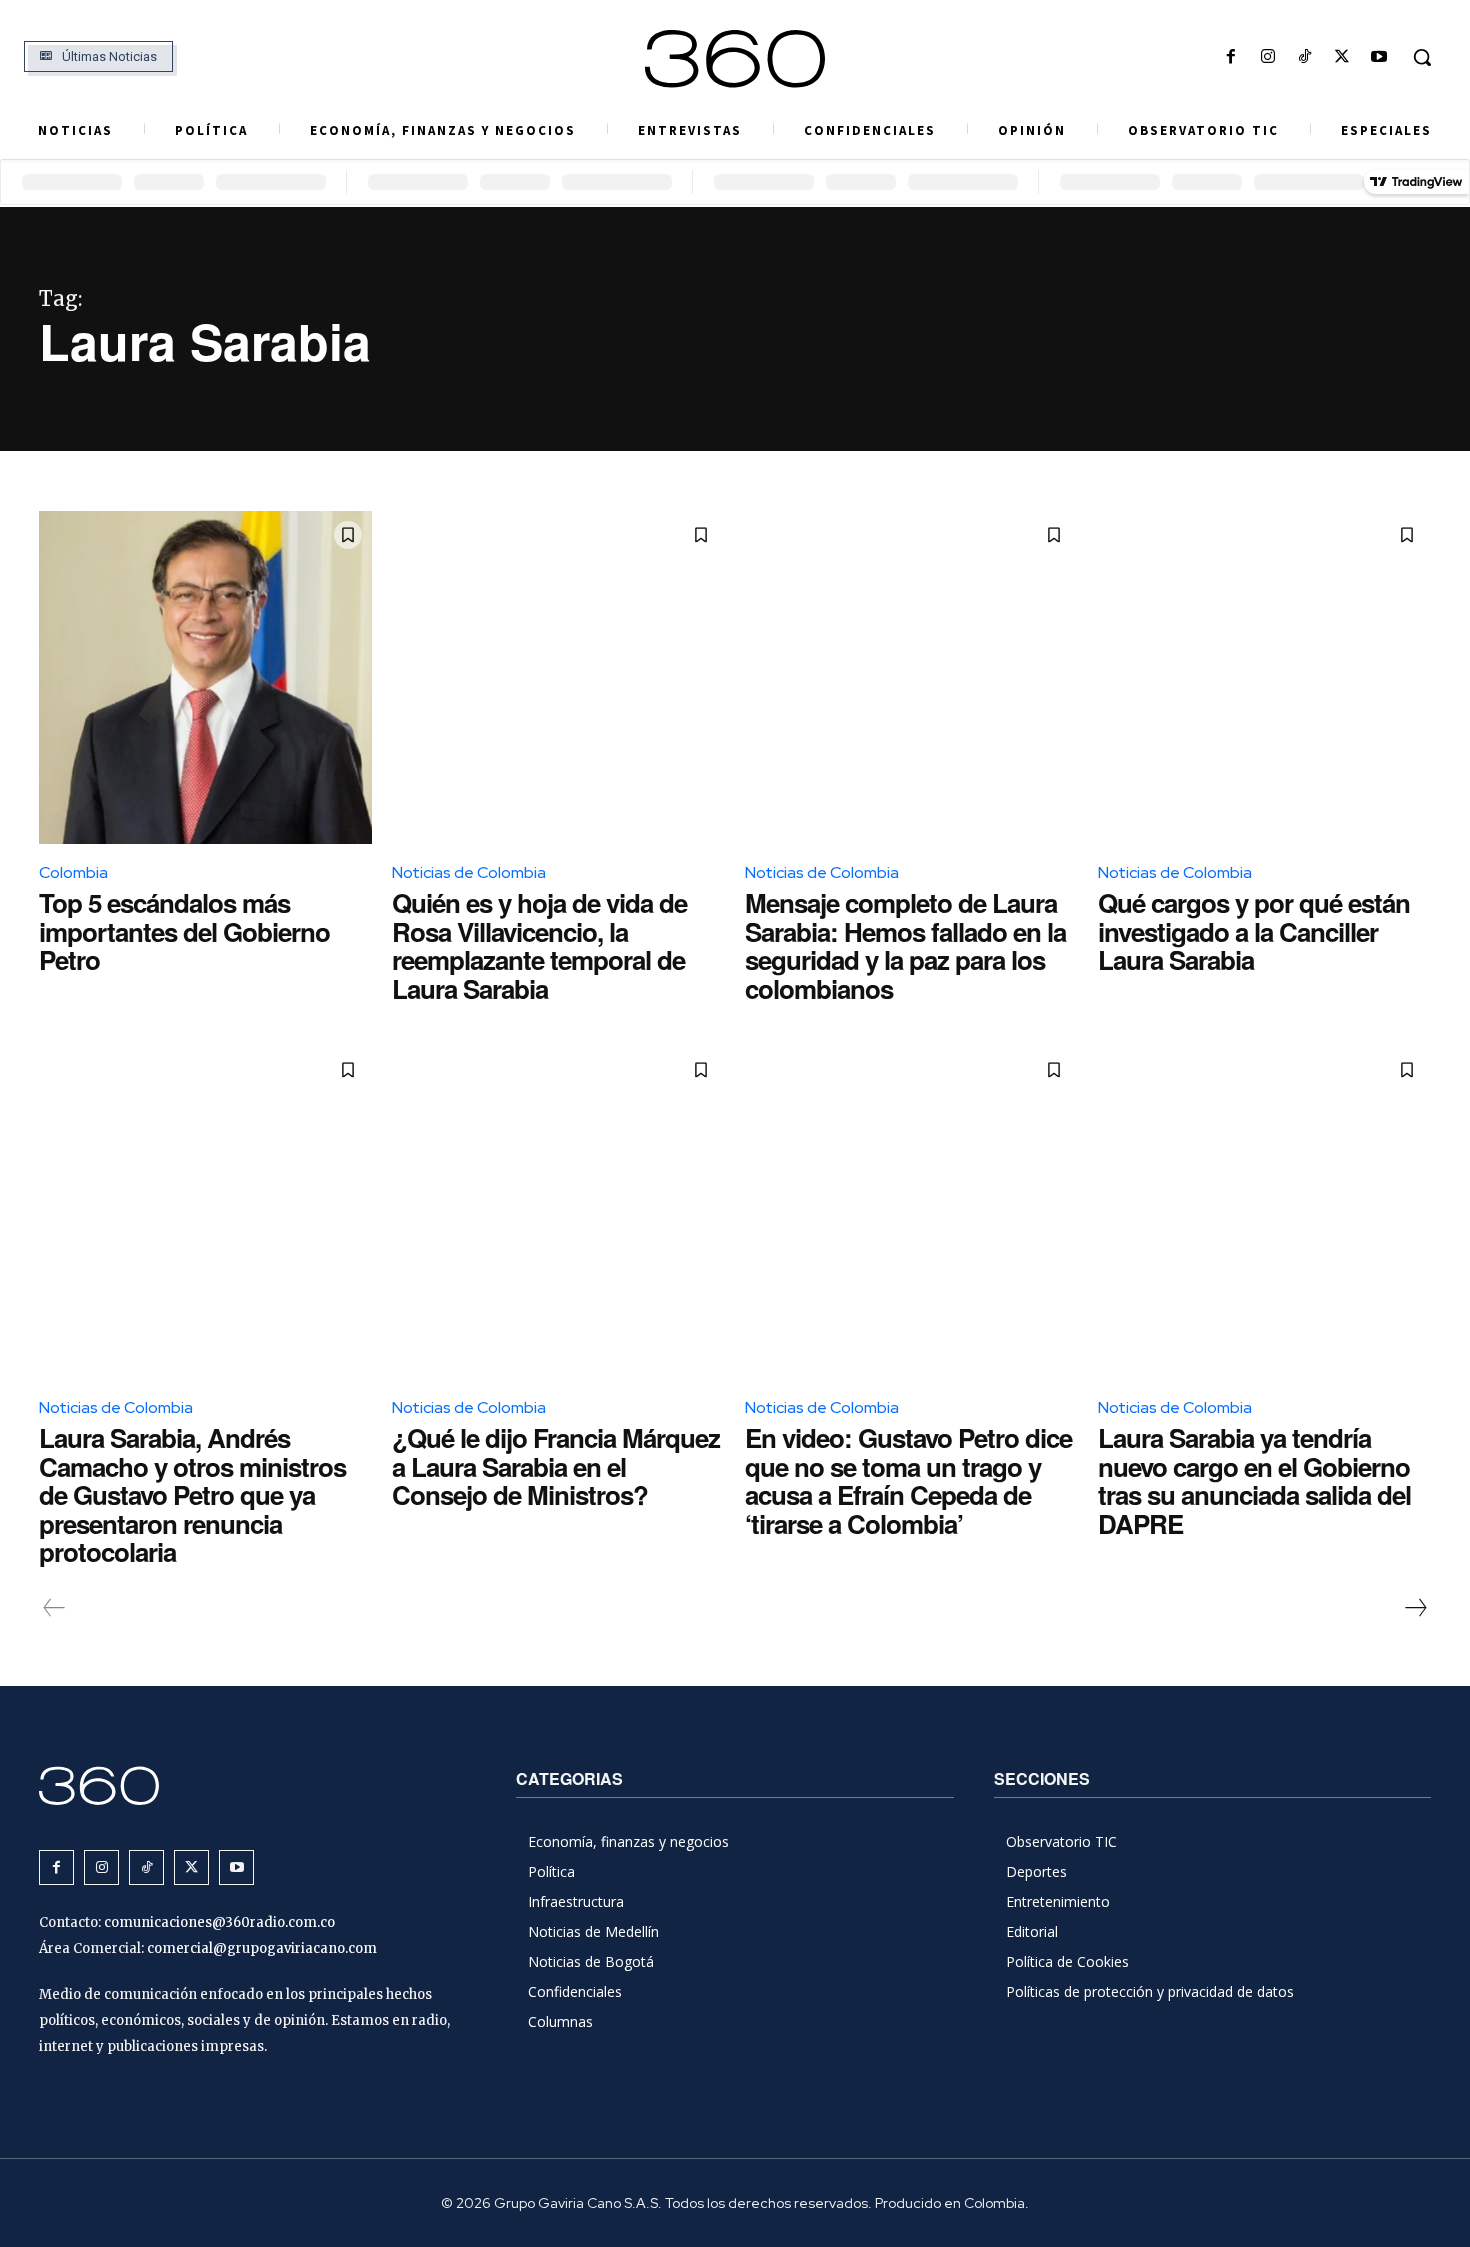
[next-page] (1415, 1608)
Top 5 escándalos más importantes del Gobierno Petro (184, 931)
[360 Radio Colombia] (735, 59)
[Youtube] (1379, 57)
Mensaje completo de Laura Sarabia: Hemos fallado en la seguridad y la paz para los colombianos (905, 945)
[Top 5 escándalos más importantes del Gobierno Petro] (205, 677)
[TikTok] (1304, 57)
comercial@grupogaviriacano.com (262, 1948)
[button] (1422, 57)
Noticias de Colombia (469, 872)
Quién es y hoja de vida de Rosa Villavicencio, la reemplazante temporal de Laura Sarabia (539, 945)
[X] (1342, 57)
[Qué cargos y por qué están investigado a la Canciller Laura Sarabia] (1264, 677)
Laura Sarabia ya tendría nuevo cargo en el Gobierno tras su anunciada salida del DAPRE (1254, 1480)
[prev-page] (54, 1608)
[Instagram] (1267, 57)
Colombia (73, 872)
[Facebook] (1230, 57)
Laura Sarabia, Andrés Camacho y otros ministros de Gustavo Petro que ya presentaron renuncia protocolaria (192, 1494)
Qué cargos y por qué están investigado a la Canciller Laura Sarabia (1254, 931)
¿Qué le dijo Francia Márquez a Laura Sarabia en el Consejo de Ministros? (556, 1466)
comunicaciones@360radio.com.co (219, 1922)
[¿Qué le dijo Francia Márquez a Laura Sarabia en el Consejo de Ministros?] (558, 1212)
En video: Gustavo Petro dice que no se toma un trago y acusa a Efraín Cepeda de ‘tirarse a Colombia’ (908, 1480)
